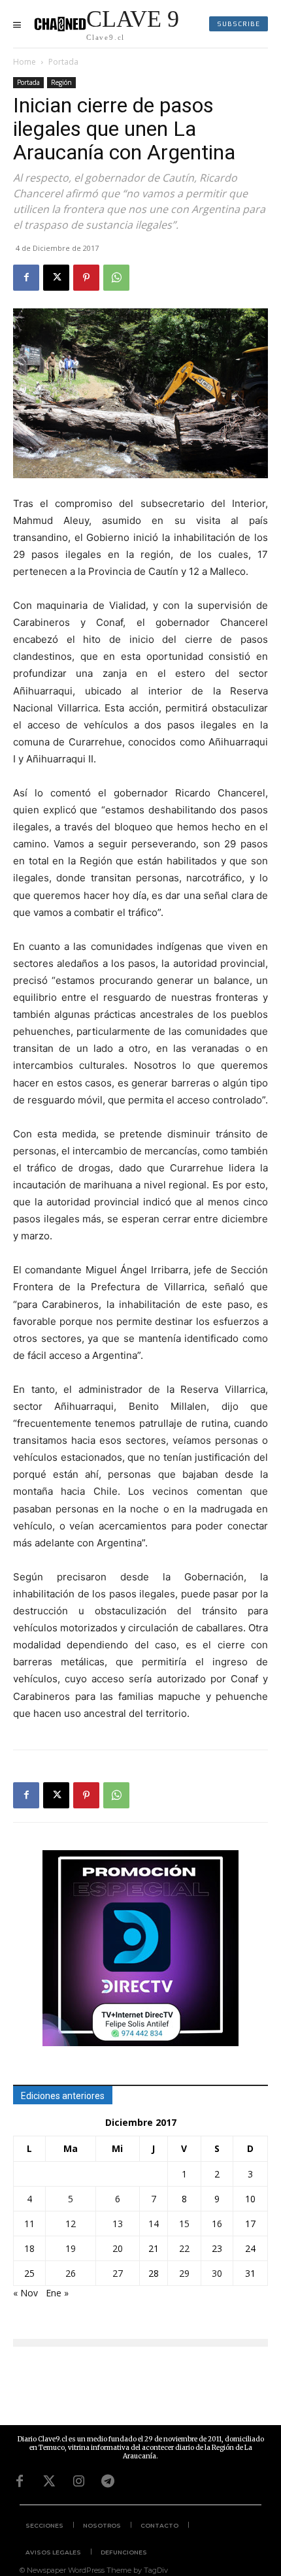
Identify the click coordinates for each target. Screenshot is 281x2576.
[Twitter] (49, 2481)
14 (154, 2224)
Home (25, 62)
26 (71, 2273)
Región (61, 82)
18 (29, 2248)
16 (217, 2224)
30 (217, 2273)
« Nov (25, 2293)
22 (184, 2248)
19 (71, 2248)
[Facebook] (26, 278)
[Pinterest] (86, 278)
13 (118, 2224)
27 (118, 2273)
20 (118, 2248)
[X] (56, 278)
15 (184, 2224)
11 (29, 2224)
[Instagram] (78, 2481)
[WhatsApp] (116, 278)
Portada (63, 62)
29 (184, 2273)
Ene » (57, 2293)
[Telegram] (108, 2481)
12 (71, 2224)
